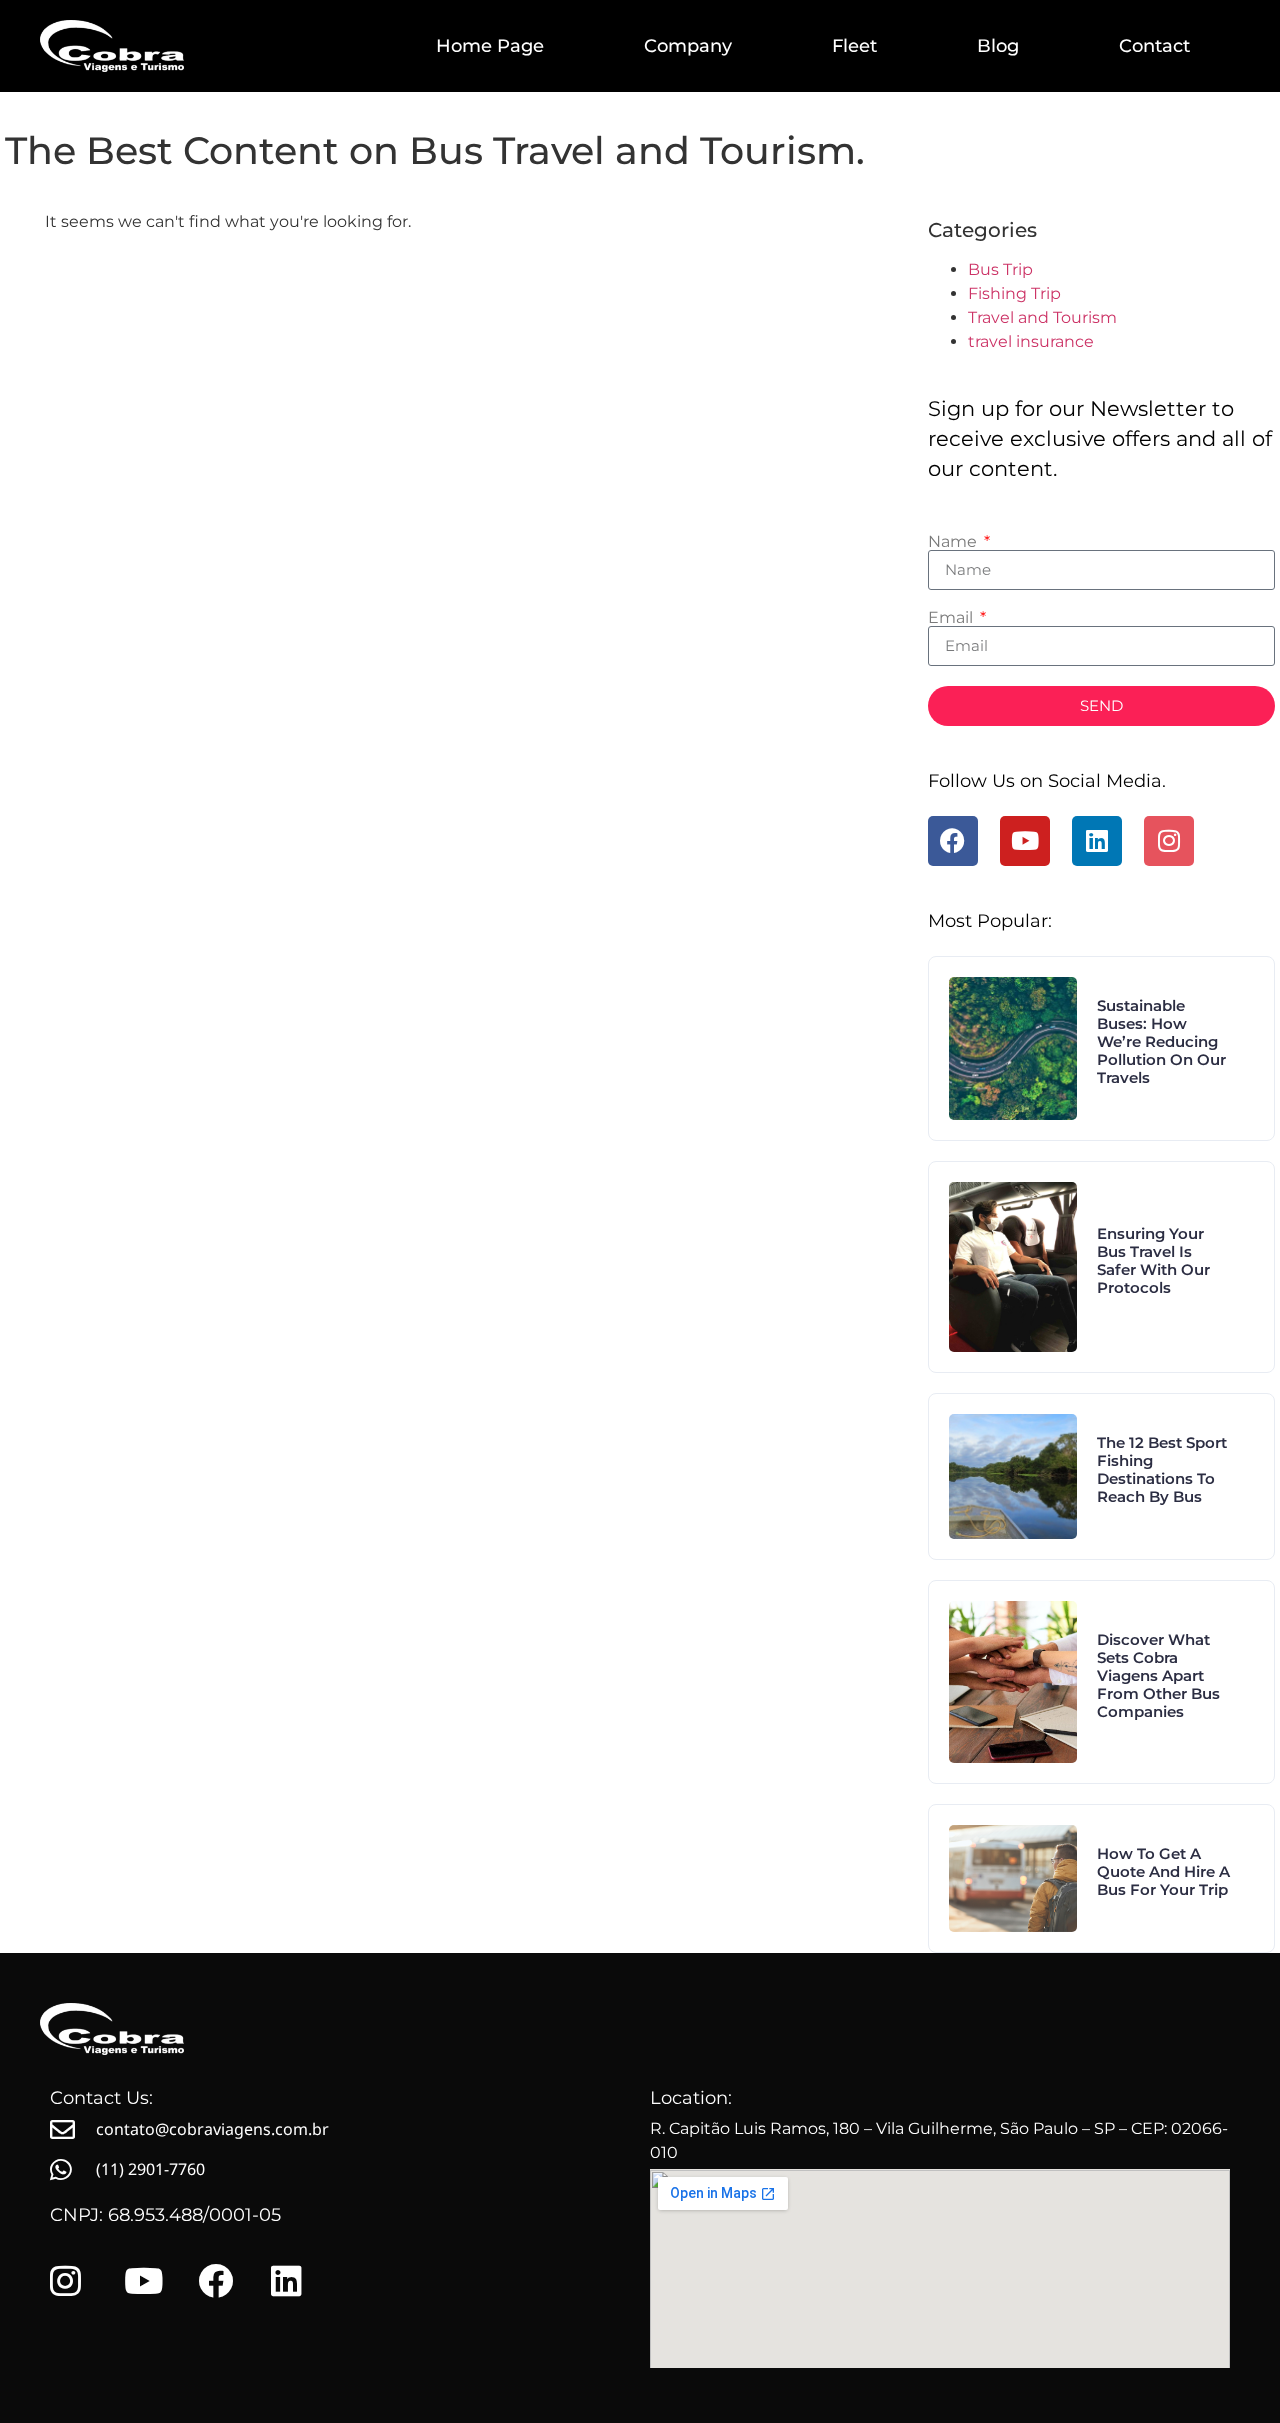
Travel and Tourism (1042, 317)
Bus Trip (1000, 269)
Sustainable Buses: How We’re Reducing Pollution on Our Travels (1161, 1041)
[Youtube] (1025, 841)
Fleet (854, 46)
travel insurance (1031, 341)
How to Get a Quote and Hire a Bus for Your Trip (1163, 1871)
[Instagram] (1169, 841)
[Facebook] (953, 841)
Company (688, 46)
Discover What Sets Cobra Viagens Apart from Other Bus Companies (1158, 1675)
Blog (998, 46)
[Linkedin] (1097, 841)
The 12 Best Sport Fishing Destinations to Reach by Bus (1162, 1469)
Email (952, 618)
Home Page (490, 46)
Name (954, 542)
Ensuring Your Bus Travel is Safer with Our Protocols (1153, 1260)
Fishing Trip (1014, 293)
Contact (1154, 46)
